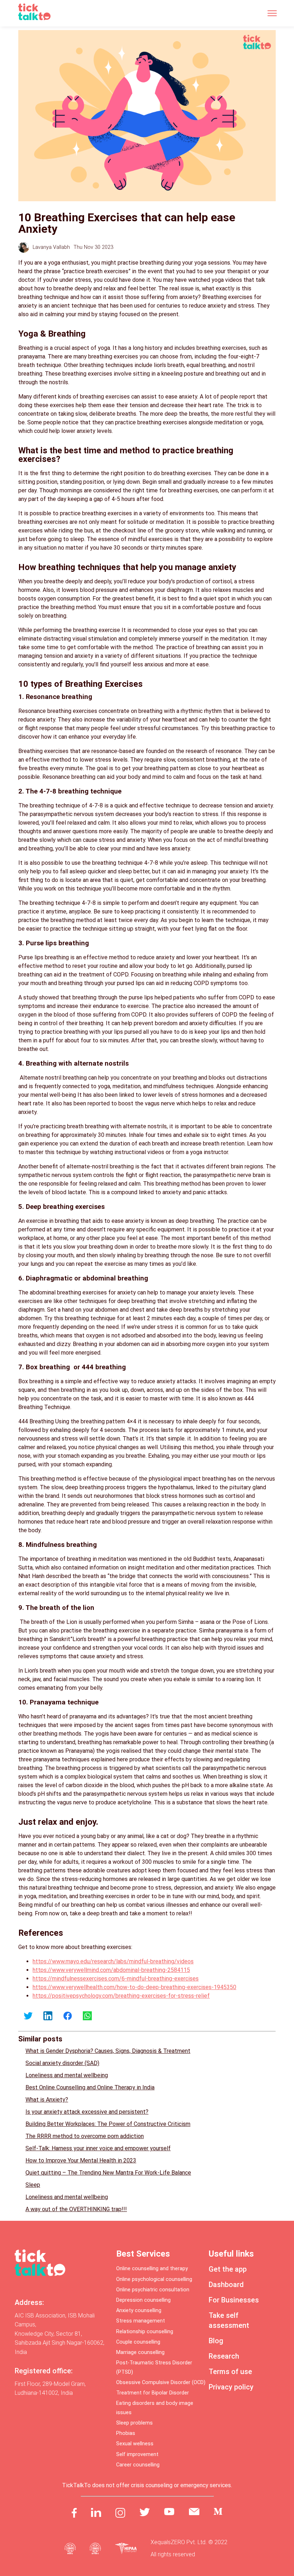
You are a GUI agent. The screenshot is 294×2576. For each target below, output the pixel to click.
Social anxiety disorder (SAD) (62, 2063)
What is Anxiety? (47, 2100)
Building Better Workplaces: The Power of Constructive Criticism (108, 2124)
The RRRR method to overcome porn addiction (85, 2136)
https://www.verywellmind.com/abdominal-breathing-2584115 (111, 1970)
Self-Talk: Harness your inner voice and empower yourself (98, 2148)
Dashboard (226, 2285)
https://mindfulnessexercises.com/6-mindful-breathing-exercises (116, 1979)
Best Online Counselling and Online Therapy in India (90, 2087)
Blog (216, 2341)
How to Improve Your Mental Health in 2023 (81, 2160)
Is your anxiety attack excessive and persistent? (87, 2112)
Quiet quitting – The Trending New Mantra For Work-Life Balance (108, 2173)
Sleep (33, 2185)
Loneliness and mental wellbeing (67, 2075)
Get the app (228, 2269)
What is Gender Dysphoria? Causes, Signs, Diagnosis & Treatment (108, 2051)
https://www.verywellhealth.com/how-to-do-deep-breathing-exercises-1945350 (134, 1987)
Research (224, 2356)
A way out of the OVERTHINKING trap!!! (76, 2209)
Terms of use (230, 2372)
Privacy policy (231, 2387)
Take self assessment (229, 2320)
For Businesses (234, 2300)
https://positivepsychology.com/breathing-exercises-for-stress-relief (121, 1996)
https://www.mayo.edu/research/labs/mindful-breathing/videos (113, 1961)
